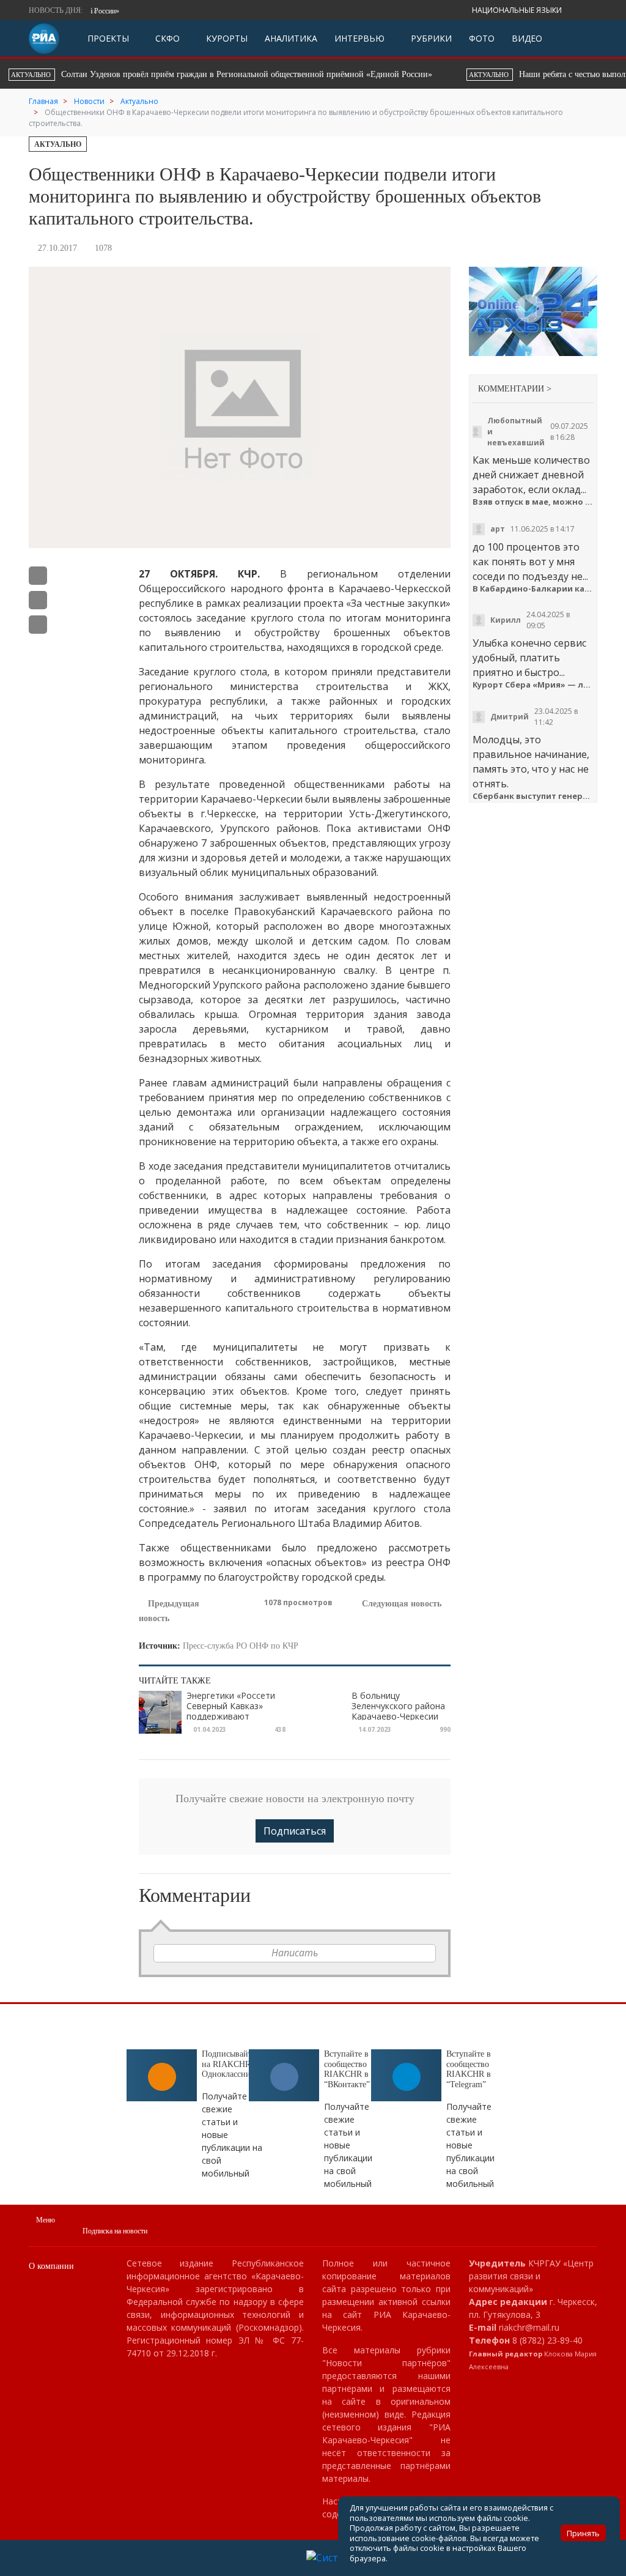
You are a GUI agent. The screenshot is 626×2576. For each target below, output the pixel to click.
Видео (527, 38)
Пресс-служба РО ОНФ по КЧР (241, 1646)
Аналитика (291, 38)
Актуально (58, 144)
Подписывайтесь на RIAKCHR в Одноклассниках (232, 2064)
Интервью (359, 38)
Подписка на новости (115, 2231)
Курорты (226, 38)
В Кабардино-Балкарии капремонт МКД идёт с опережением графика (533, 589)
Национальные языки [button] (518, 10)
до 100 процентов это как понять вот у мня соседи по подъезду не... (530, 562)
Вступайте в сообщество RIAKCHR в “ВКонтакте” (347, 2069)
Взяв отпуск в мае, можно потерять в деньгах (533, 502)
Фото (482, 38)
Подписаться (295, 1831)
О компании (51, 2266)
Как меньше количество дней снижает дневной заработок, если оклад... (531, 475)
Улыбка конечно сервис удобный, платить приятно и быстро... (529, 658)
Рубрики (430, 38)
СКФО (166, 38)
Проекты (108, 38)
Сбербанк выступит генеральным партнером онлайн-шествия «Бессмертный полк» (533, 796)
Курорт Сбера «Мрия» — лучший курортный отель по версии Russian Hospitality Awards (533, 685)
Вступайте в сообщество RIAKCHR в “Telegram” (469, 2069)
